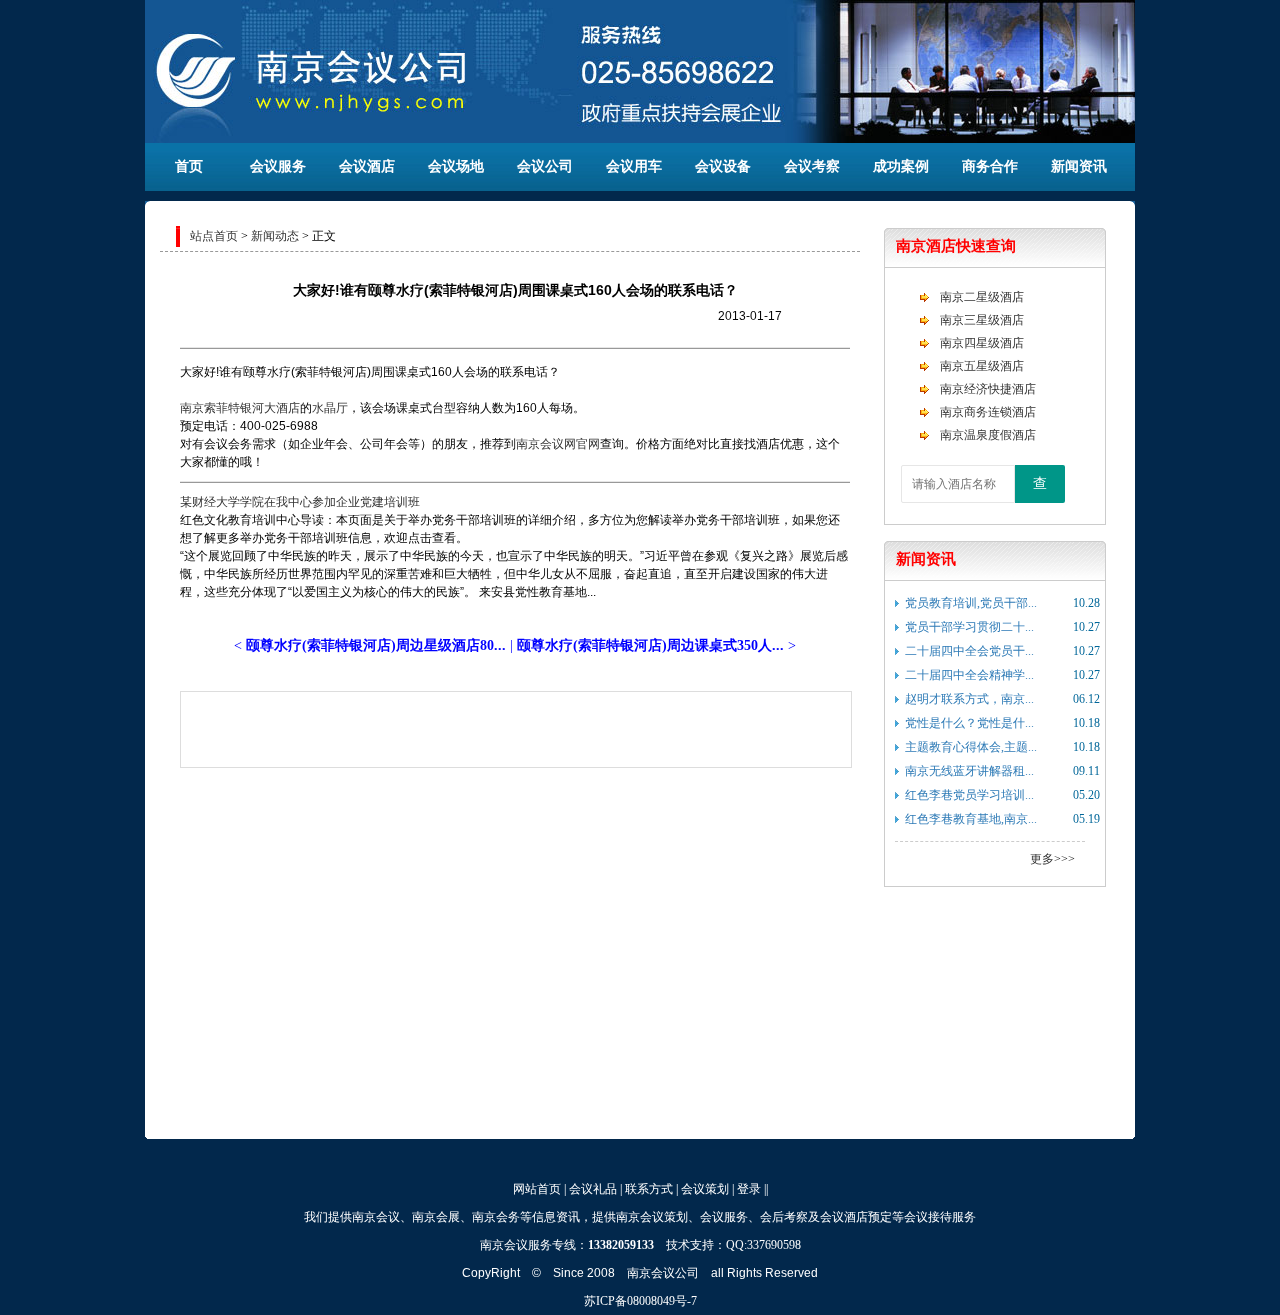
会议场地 (456, 166)
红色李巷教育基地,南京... (971, 819)
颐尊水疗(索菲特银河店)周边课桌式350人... (650, 645)
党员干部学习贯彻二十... (969, 627)
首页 (189, 166)
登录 (749, 1189)
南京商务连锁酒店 (988, 412)
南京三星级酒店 (982, 320)
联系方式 (649, 1189)
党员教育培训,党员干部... (971, 603)
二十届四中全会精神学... (969, 675)
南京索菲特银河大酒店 (240, 408)
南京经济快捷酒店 (988, 389)
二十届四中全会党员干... (969, 651)
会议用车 (634, 166)
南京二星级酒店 (982, 297)
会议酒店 (367, 166)
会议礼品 (593, 1189)
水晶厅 (330, 408)
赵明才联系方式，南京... (969, 699)
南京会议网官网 (558, 444)
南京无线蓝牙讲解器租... (969, 771)
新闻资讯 (1079, 166)
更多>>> (1052, 859)
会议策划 (705, 1189)
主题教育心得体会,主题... (971, 747)
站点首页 (214, 236)
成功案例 (901, 166)
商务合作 (990, 166)
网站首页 (537, 1189)
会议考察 (812, 166)
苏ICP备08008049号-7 (640, 1301)
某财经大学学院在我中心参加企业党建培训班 (300, 502)
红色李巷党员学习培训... (969, 795)
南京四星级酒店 (982, 343)
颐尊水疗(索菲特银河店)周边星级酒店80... (376, 645)
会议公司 (545, 166)
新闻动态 (275, 236)
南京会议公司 (663, 1273)
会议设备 (723, 166)
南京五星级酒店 (982, 366)
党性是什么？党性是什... (969, 723)
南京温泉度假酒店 (988, 435)
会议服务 (278, 166)
